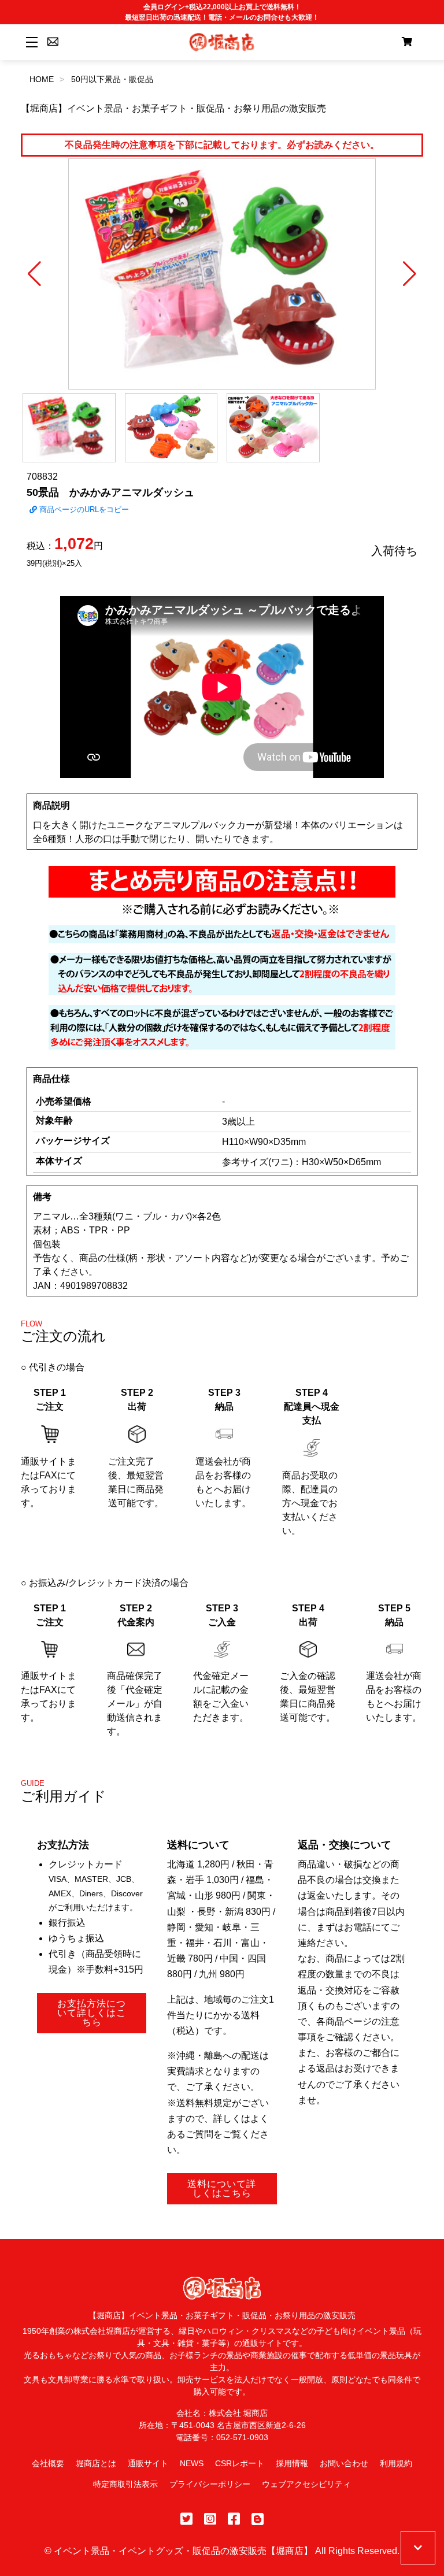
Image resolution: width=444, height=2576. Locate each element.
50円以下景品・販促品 (112, 79)
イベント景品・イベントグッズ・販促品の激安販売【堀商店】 (183, 2551)
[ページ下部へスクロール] (418, 2548)
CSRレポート (240, 2463)
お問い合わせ (344, 2463)
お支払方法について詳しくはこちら (92, 2013)
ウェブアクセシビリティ (306, 2484)
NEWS (192, 2463)
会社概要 (48, 2463)
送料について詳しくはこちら (222, 2188)
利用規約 (396, 2463)
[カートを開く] (407, 42)
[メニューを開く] (30, 42)
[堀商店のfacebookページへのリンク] (234, 2519)
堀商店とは (96, 2463)
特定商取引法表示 (125, 2484)
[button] (34, 274)
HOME (42, 79)
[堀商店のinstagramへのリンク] (210, 2519)
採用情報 (292, 2463)
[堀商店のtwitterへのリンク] (186, 2519)
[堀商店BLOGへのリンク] (258, 2519)
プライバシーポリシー (210, 2484)
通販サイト (148, 2463)
